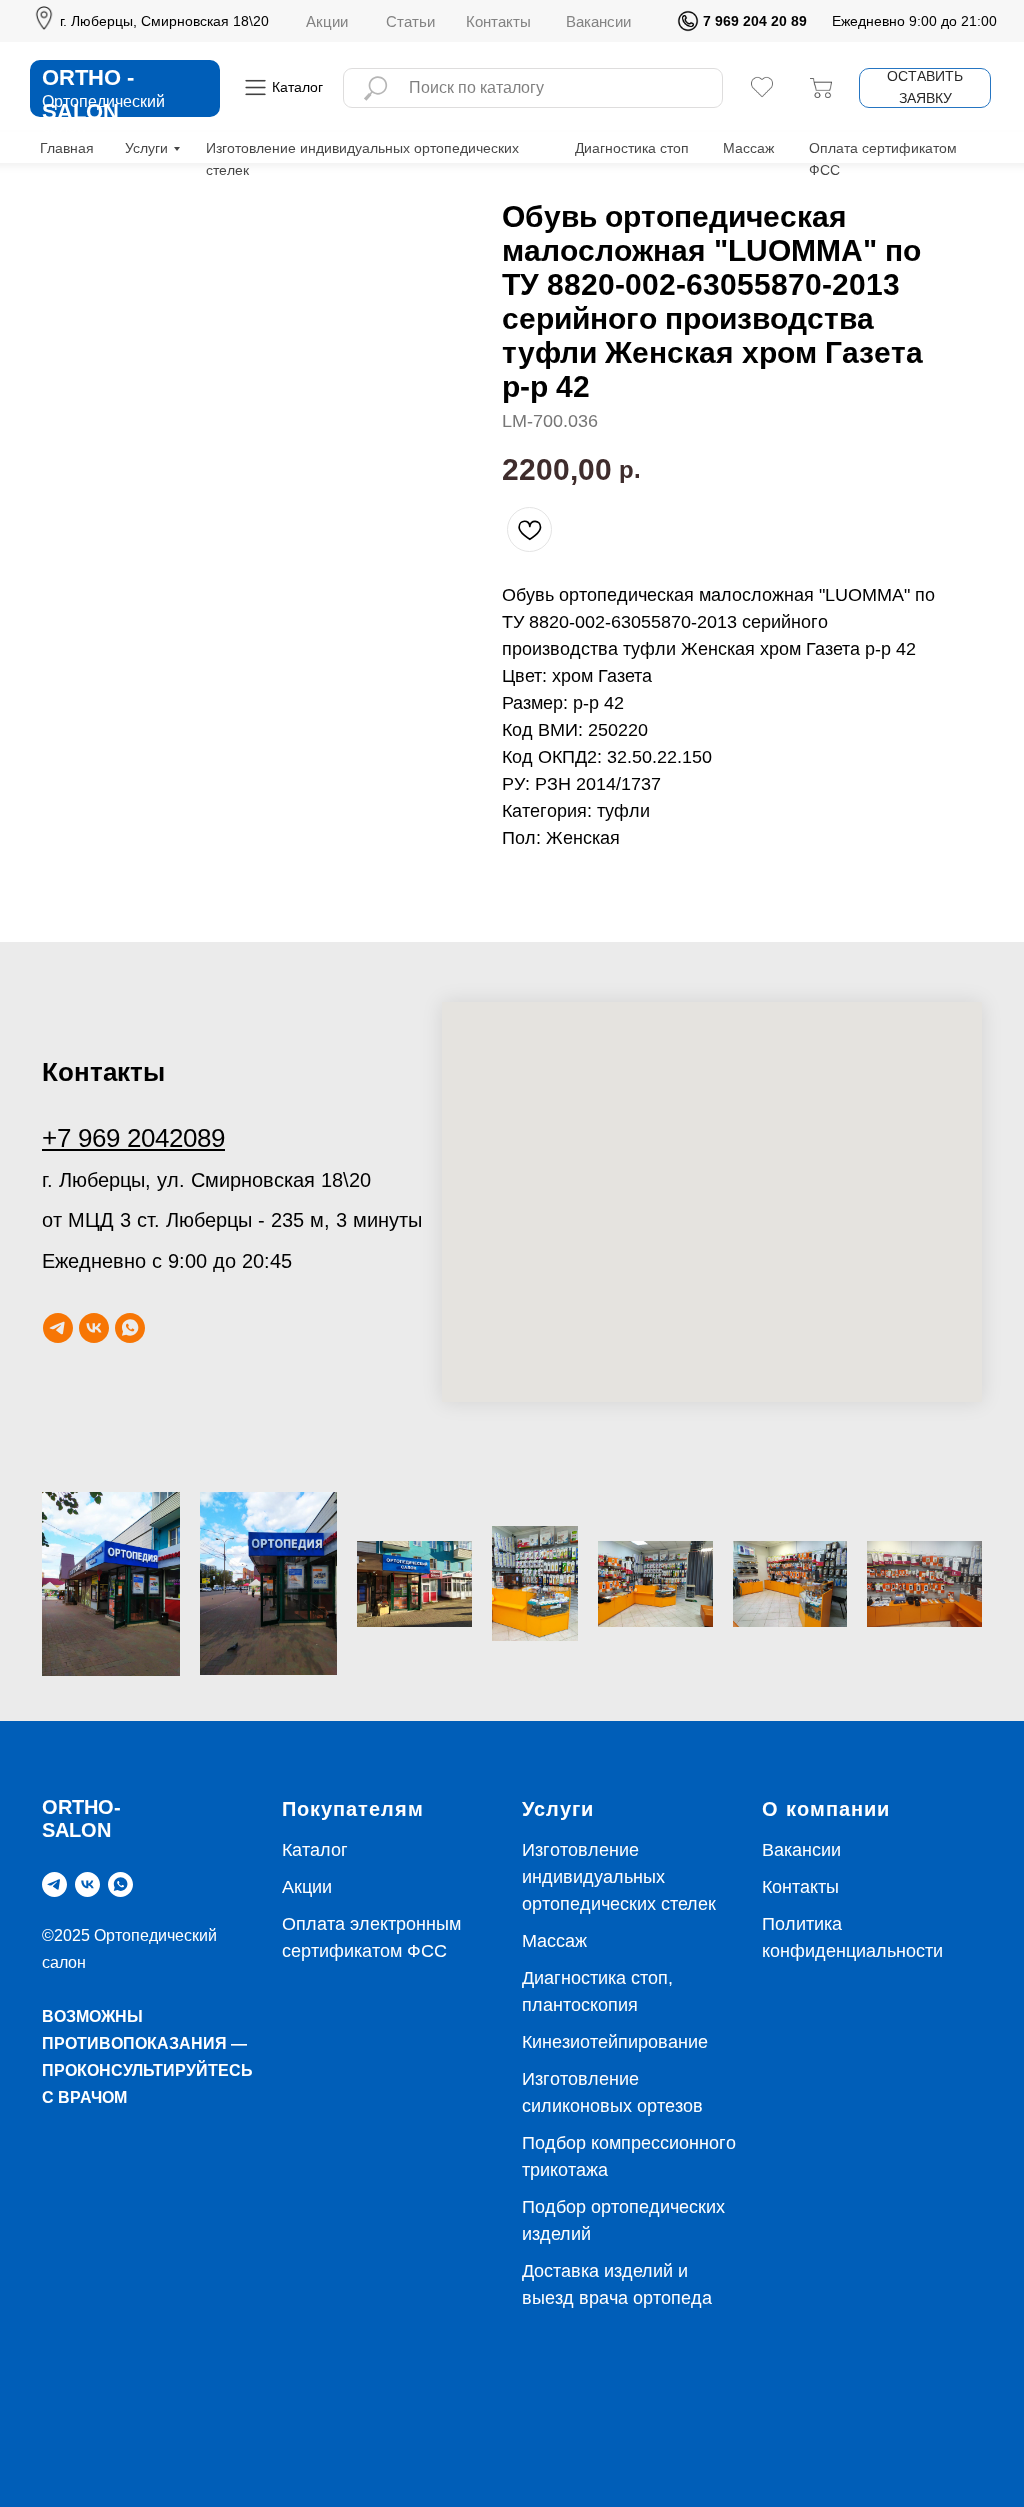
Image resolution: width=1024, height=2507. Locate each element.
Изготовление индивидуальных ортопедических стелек (619, 1877)
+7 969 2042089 (133, 1138)
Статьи (410, 21)
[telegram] (58, 1328)
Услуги (146, 148)
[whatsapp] (130, 1328)
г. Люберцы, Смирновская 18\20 (164, 21)
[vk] (94, 1328)
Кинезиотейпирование (615, 2042)
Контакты (498, 21)
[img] (688, 21)
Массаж (748, 148)
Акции (327, 21)
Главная (67, 148)
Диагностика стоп (632, 148)
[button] (925, 88)
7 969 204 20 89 (755, 21)
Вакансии (598, 21)
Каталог (315, 1850)
